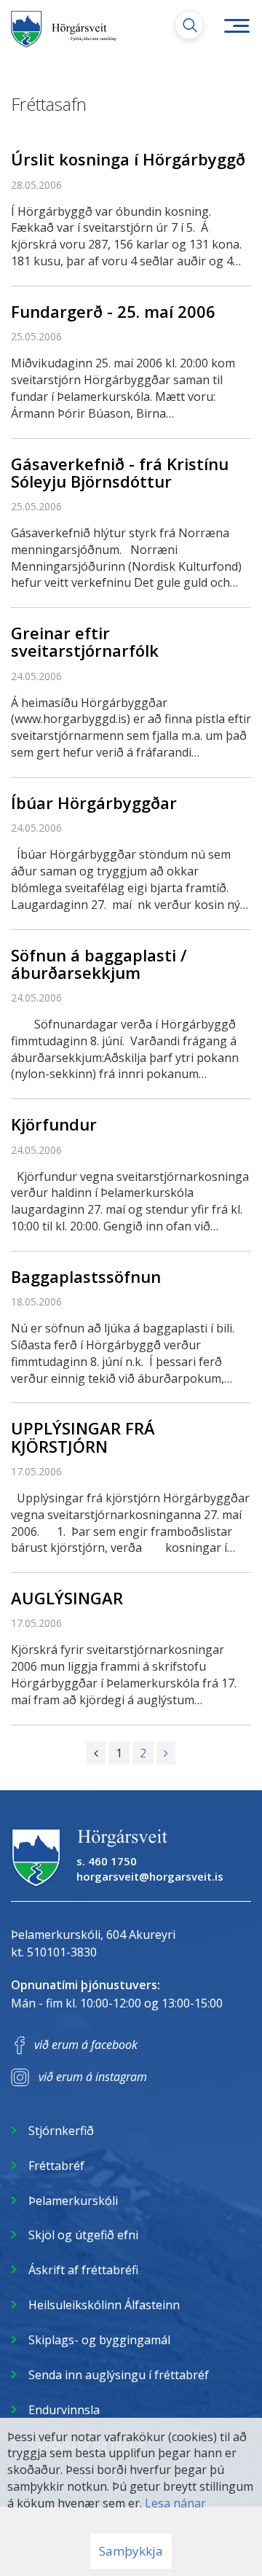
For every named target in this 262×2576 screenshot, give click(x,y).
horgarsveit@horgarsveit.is (150, 1876)
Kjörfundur (54, 1124)
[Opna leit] (189, 25)
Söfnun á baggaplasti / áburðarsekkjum (99, 964)
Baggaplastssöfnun (86, 1276)
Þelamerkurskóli (73, 2201)
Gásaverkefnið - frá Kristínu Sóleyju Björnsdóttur (120, 472)
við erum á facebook (86, 2045)
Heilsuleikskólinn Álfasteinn (104, 2305)
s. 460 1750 (107, 1861)
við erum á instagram (93, 2077)
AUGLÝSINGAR (67, 1598)
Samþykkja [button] (131, 2551)
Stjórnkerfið (61, 2131)
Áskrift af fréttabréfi (83, 2270)
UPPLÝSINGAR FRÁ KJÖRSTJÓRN (83, 1437)
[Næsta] (166, 1753)
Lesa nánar (175, 2503)
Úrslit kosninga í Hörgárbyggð (128, 159)
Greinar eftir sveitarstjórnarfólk (85, 641)
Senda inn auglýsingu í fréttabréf (119, 2375)
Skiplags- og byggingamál (99, 2340)
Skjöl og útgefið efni (83, 2235)
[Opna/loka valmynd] (237, 26)
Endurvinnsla (64, 2410)
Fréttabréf (56, 2166)
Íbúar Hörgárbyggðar (94, 803)
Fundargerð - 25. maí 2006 (113, 311)
